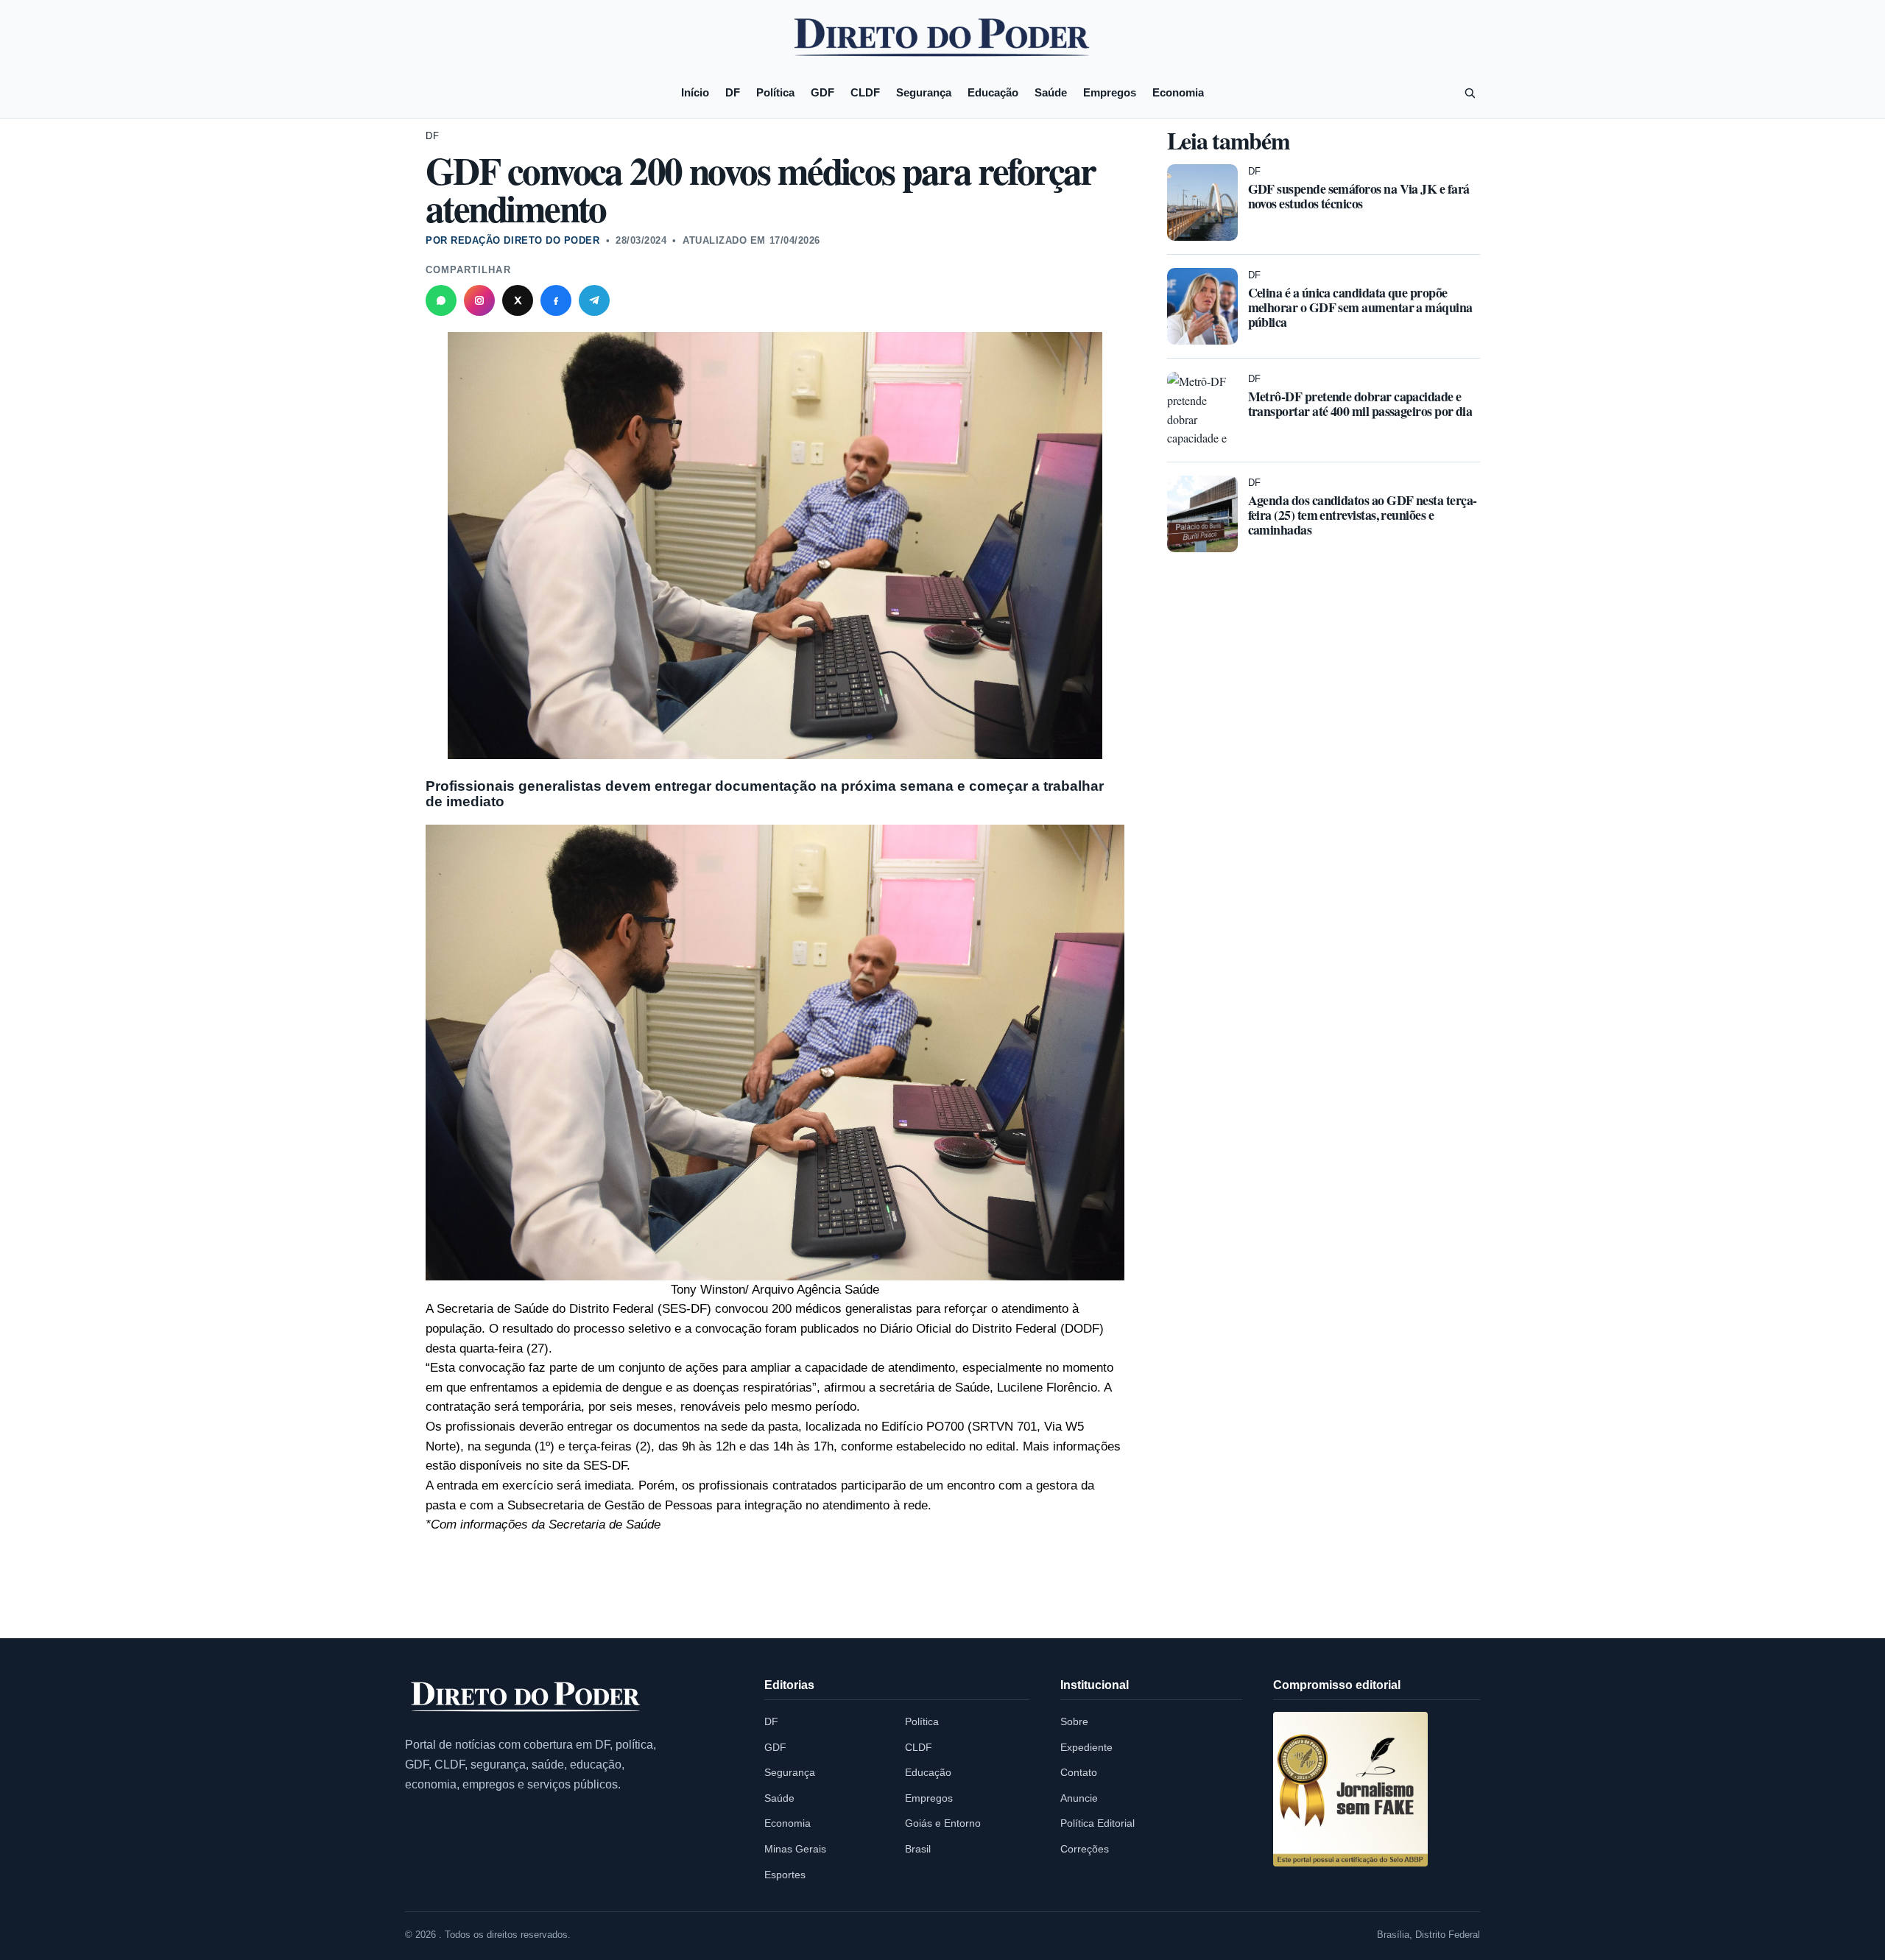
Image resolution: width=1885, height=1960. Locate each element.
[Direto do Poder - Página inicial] (526, 1698)
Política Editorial (1097, 1823)
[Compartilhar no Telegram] (594, 300)
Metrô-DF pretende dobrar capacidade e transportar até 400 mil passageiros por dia (1360, 403)
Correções (1085, 1849)
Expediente (1086, 1747)
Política (775, 92)
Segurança (924, 92)
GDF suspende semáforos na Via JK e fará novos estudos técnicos (1359, 196)
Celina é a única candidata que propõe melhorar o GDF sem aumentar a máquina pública (1360, 307)
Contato (1079, 1772)
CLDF (865, 92)
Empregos (1110, 92)
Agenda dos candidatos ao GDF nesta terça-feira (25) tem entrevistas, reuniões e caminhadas (1363, 515)
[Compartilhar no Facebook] (556, 300)
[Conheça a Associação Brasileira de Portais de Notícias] (1350, 1789)
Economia (1178, 92)
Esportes (785, 1875)
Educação (993, 92)
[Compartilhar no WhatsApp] (441, 300)
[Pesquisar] (1470, 93)
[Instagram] (479, 300)
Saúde (1051, 92)
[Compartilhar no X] (518, 300)
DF (733, 92)
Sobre (1074, 1721)
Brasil (918, 1849)
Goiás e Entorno (943, 1823)
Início (695, 92)
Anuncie (1079, 1798)
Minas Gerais (795, 1849)
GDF (822, 92)
